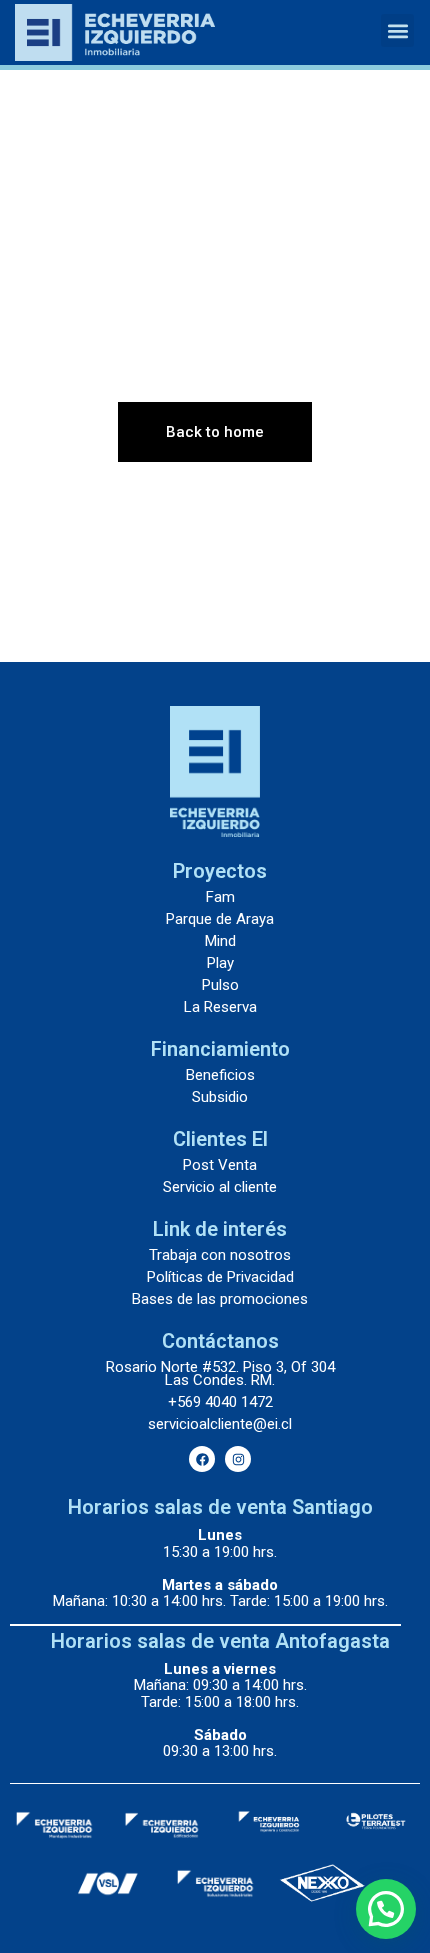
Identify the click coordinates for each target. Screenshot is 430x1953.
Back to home (215, 432)
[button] (397, 30)
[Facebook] (202, 1459)
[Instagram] (238, 1459)
